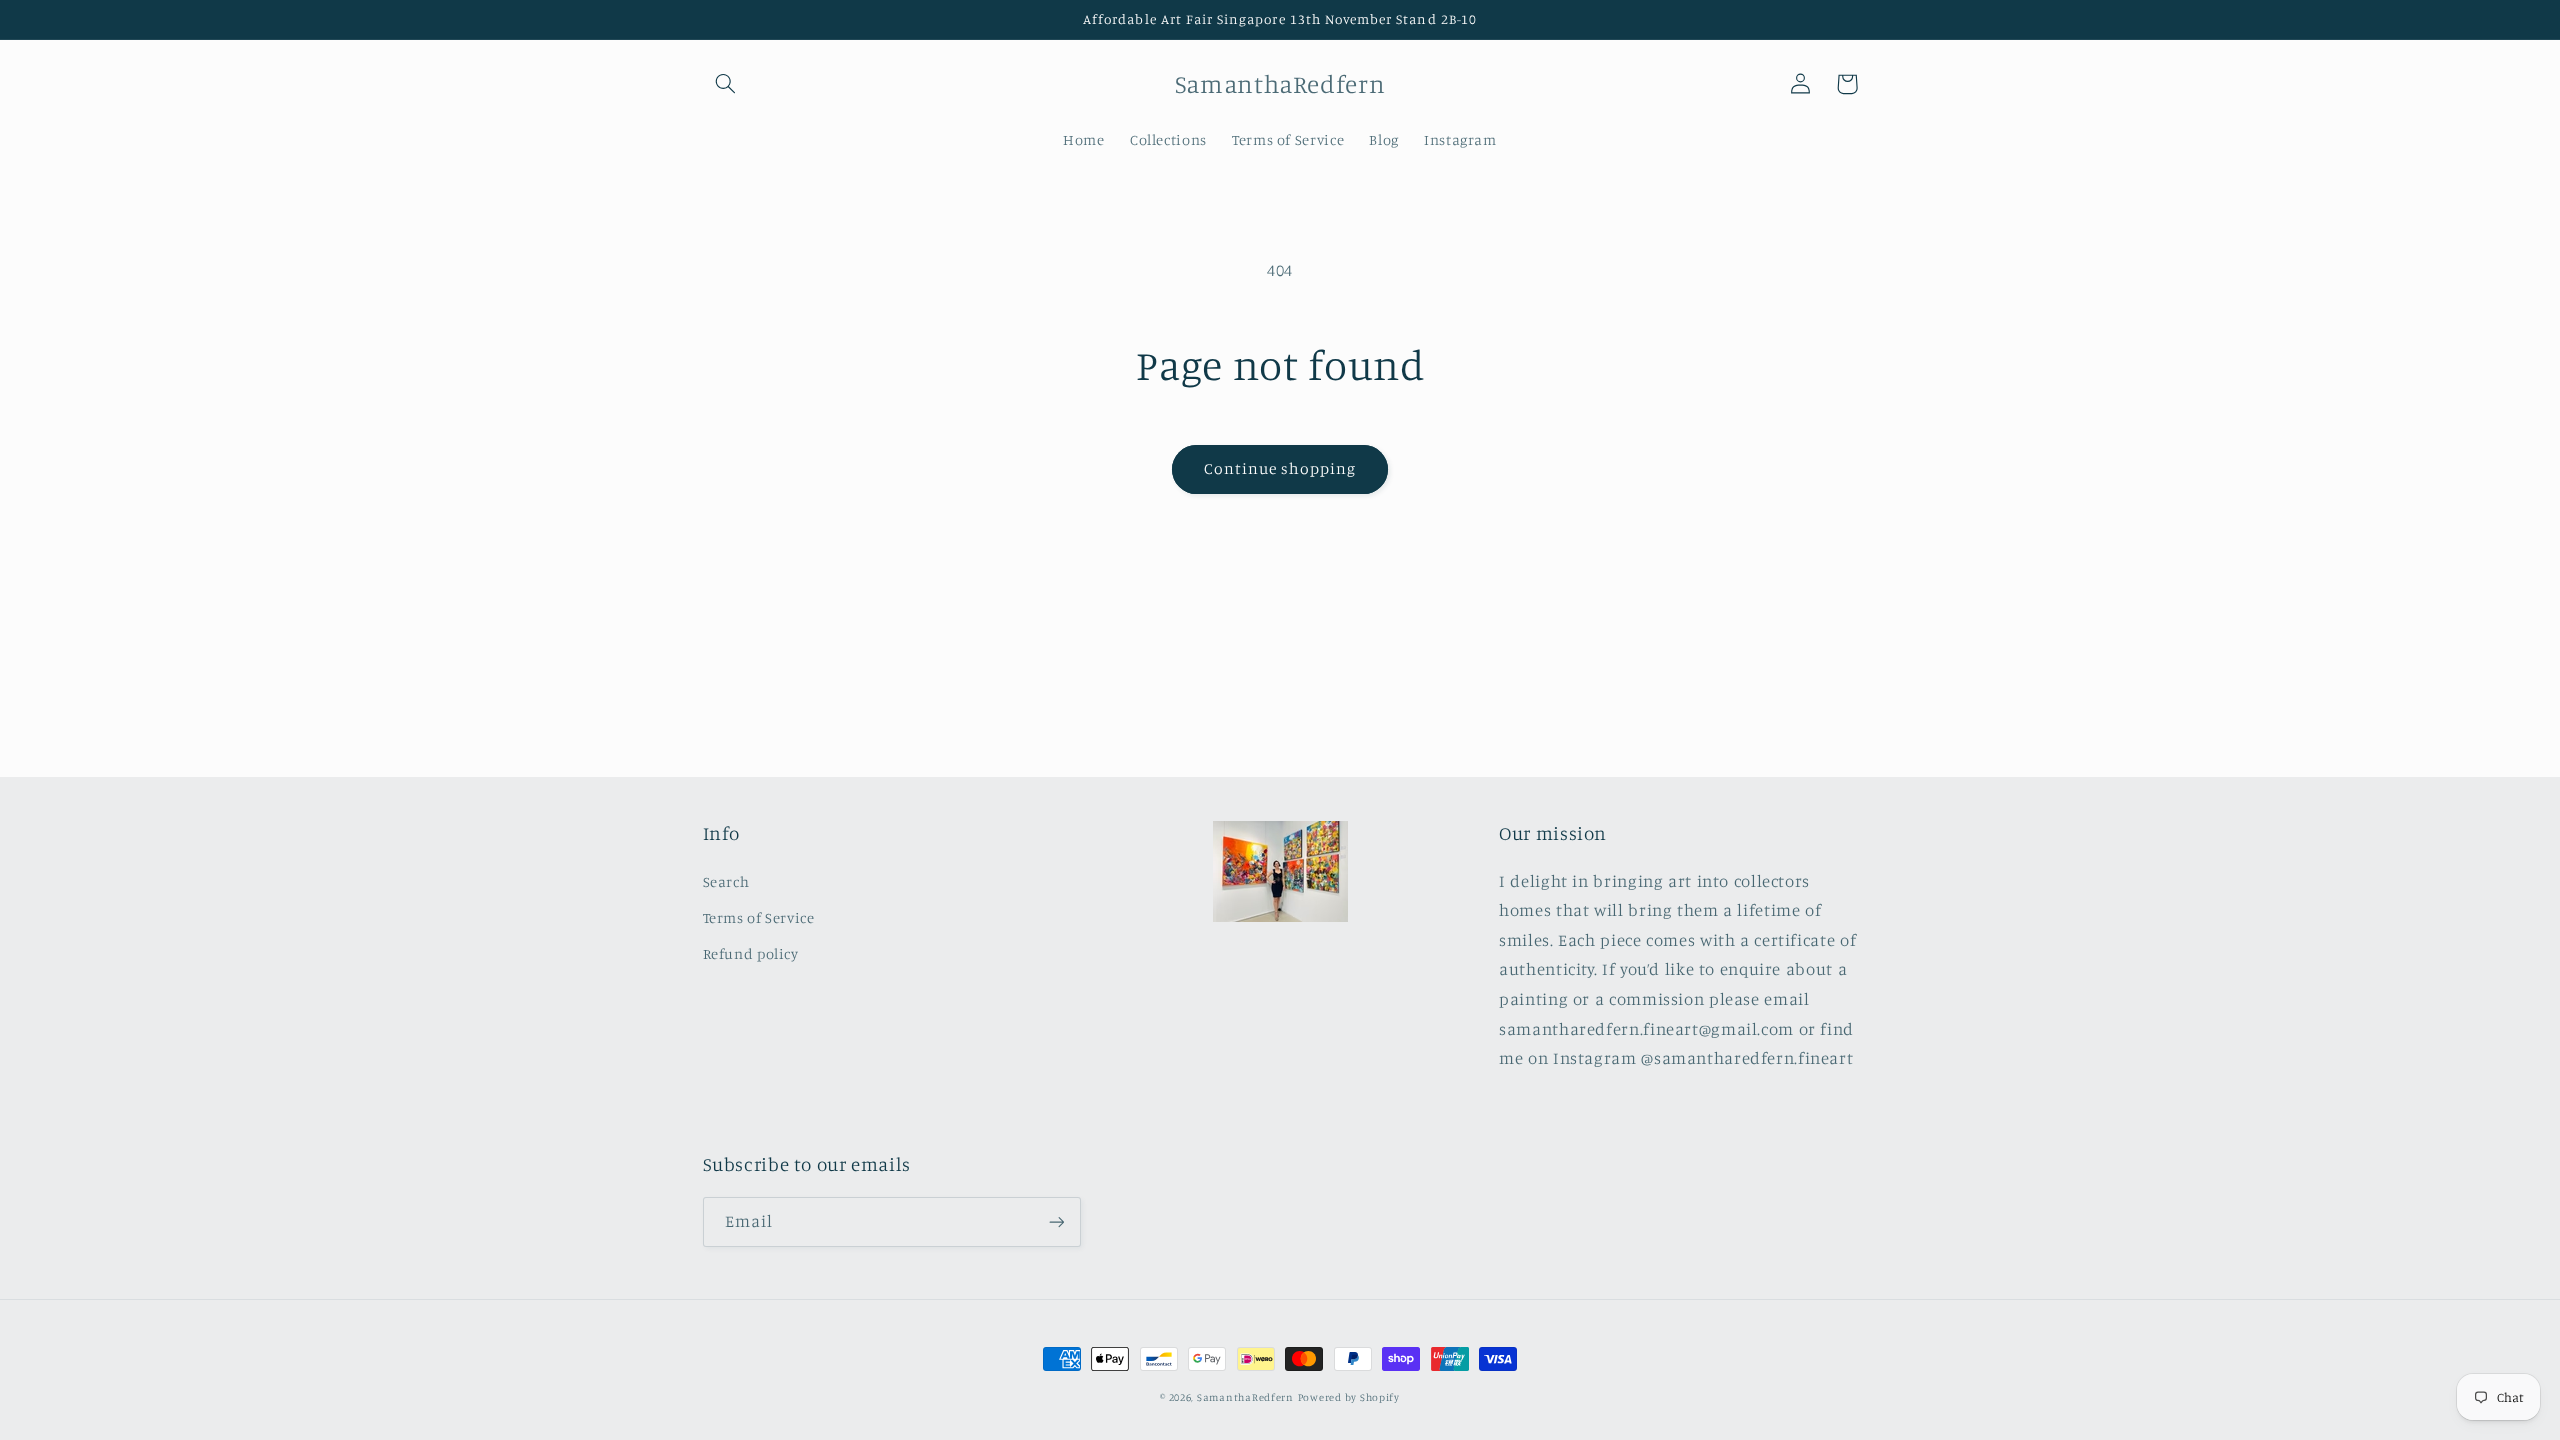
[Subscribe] (1056, 1221)
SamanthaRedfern (1245, 1397)
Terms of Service (759, 917)
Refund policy (751, 953)
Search (726, 881)
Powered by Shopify (1349, 1397)
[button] (726, 84)
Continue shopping (1280, 468)
